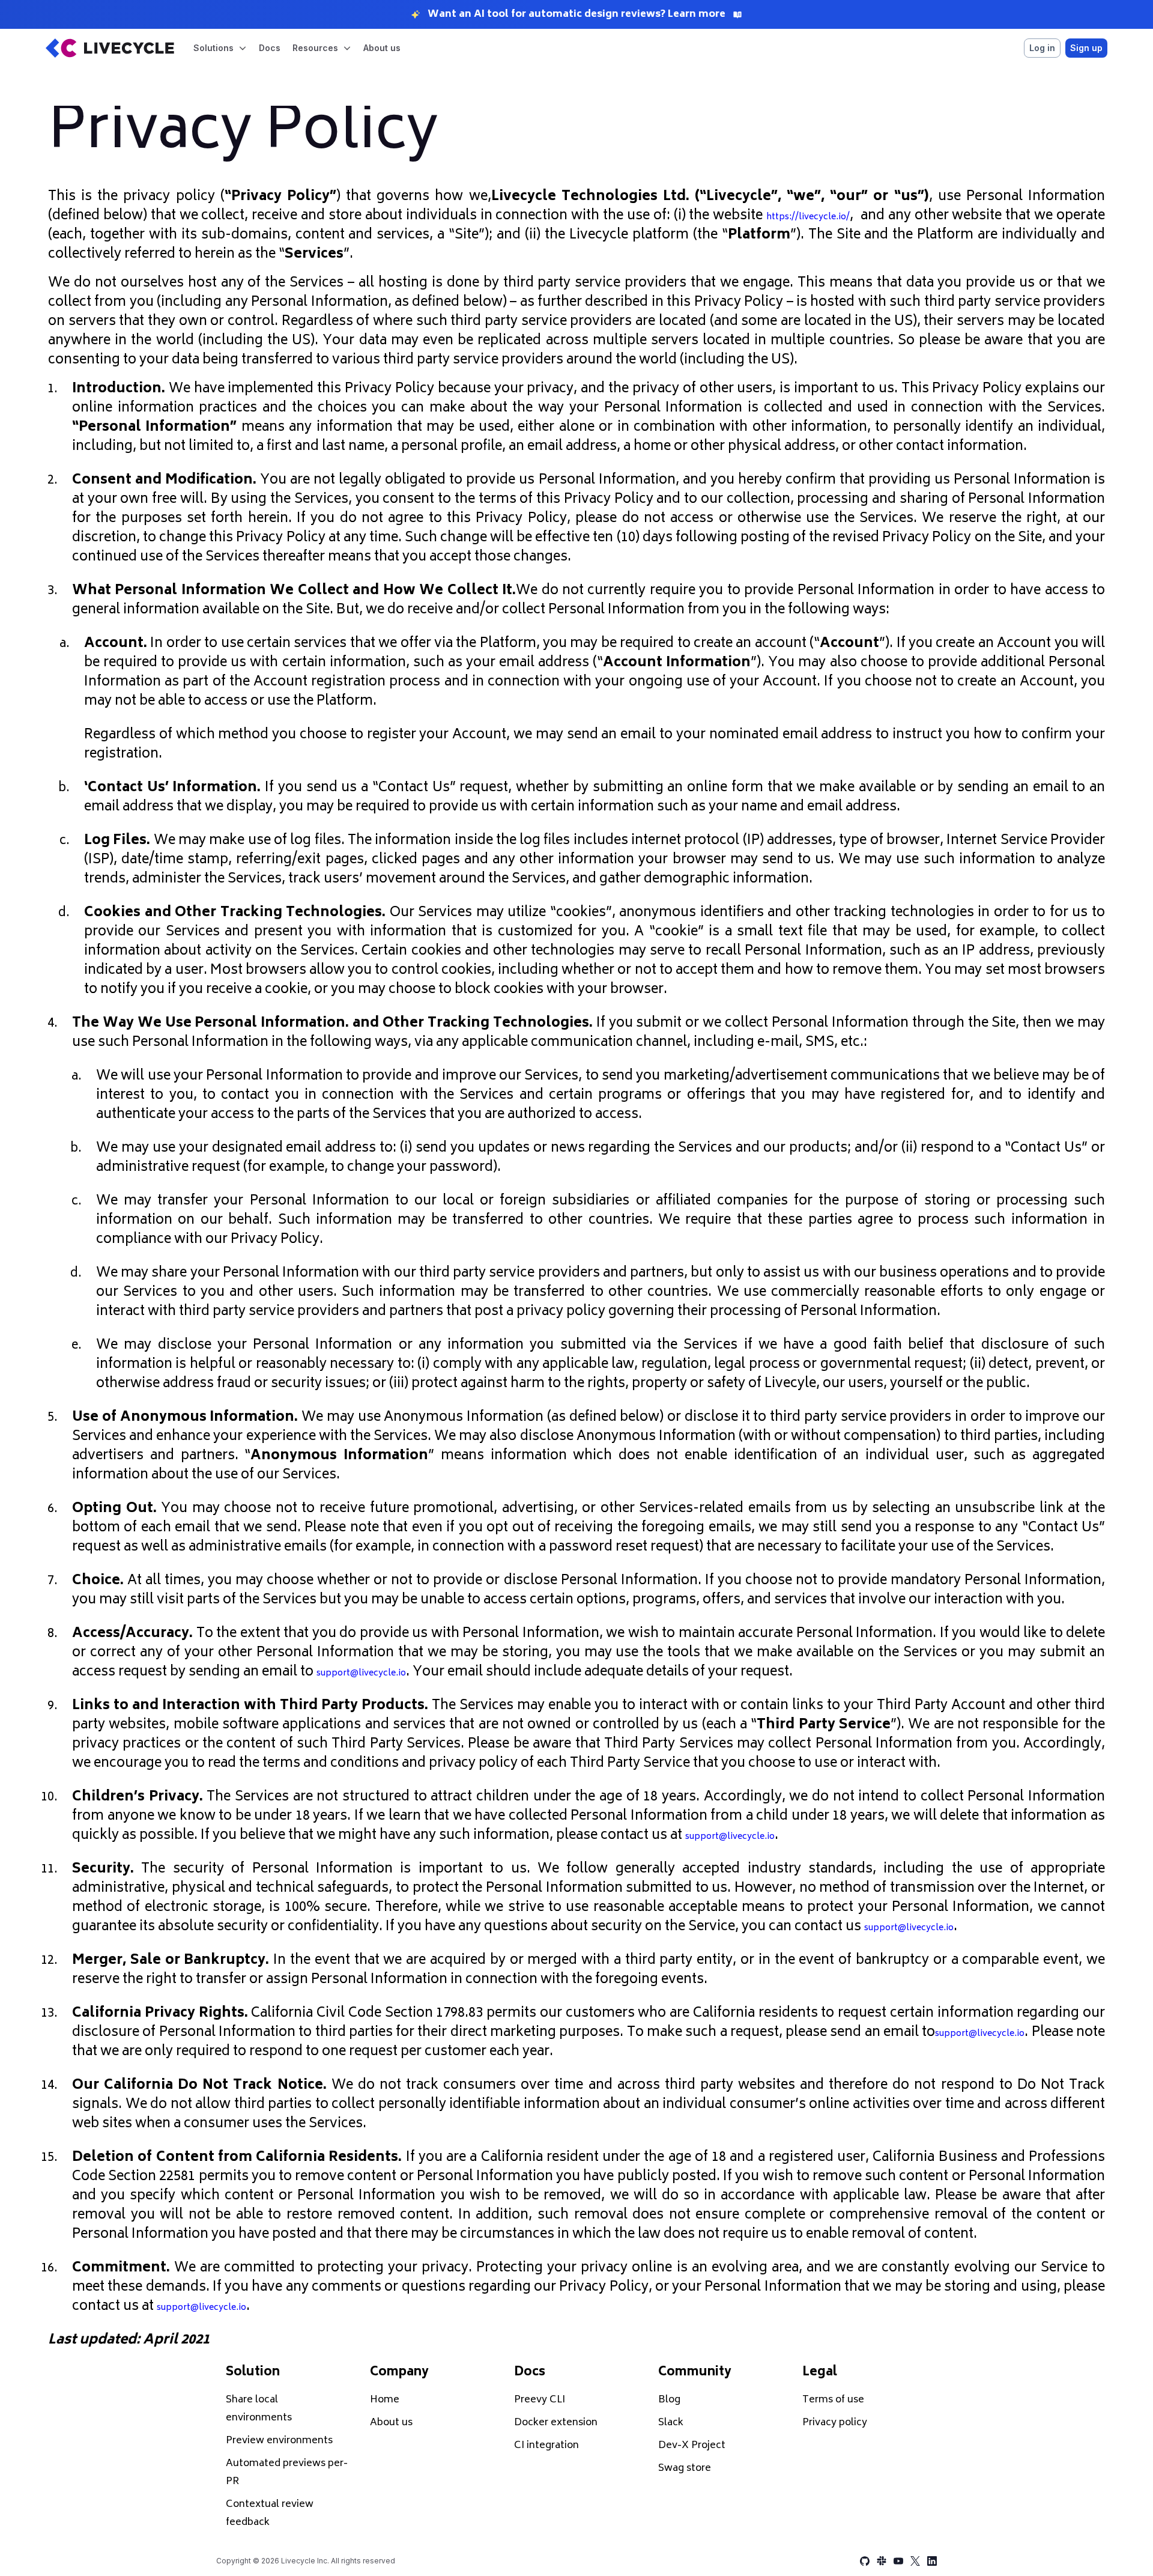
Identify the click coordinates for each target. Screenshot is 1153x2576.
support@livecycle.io (361, 1673)
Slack (671, 2423)
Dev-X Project (692, 2446)
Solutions (213, 48)
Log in (1042, 48)
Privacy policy (835, 2423)
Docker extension (556, 2423)
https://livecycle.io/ (808, 217)
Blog (669, 2400)
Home (385, 2400)
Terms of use (833, 2400)
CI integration (546, 2446)
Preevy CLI (540, 2400)
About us (382, 48)
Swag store (685, 2468)
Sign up (1086, 48)
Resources (315, 48)
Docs (270, 48)
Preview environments (279, 2441)
